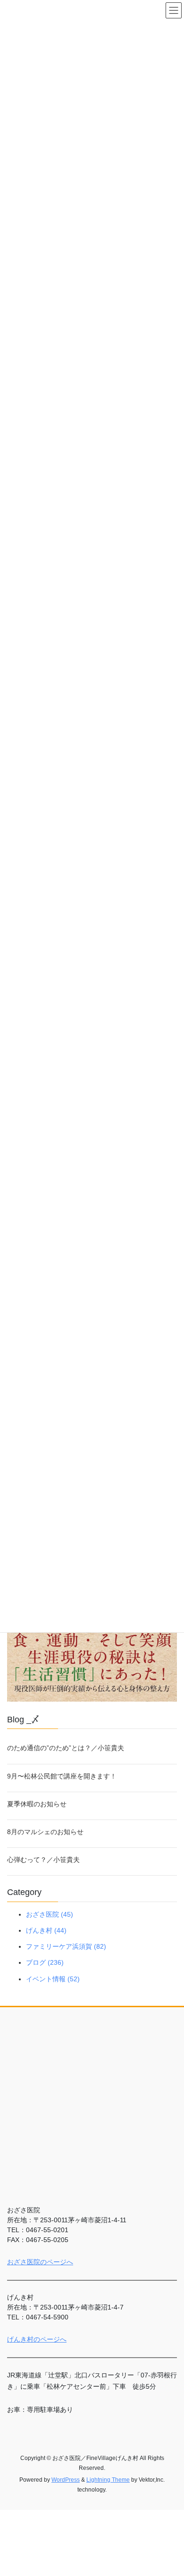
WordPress (66, 2480)
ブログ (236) (45, 1962)
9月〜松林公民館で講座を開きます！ (62, 1776)
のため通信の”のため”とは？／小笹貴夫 (66, 1748)
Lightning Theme (108, 2480)
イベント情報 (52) (53, 1979)
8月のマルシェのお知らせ (45, 1832)
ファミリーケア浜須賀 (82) (66, 1946)
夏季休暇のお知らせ (37, 1804)
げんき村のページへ (37, 2339)
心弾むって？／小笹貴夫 (43, 1860)
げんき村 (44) (46, 1930)
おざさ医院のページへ (40, 2262)
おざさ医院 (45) (50, 1914)
